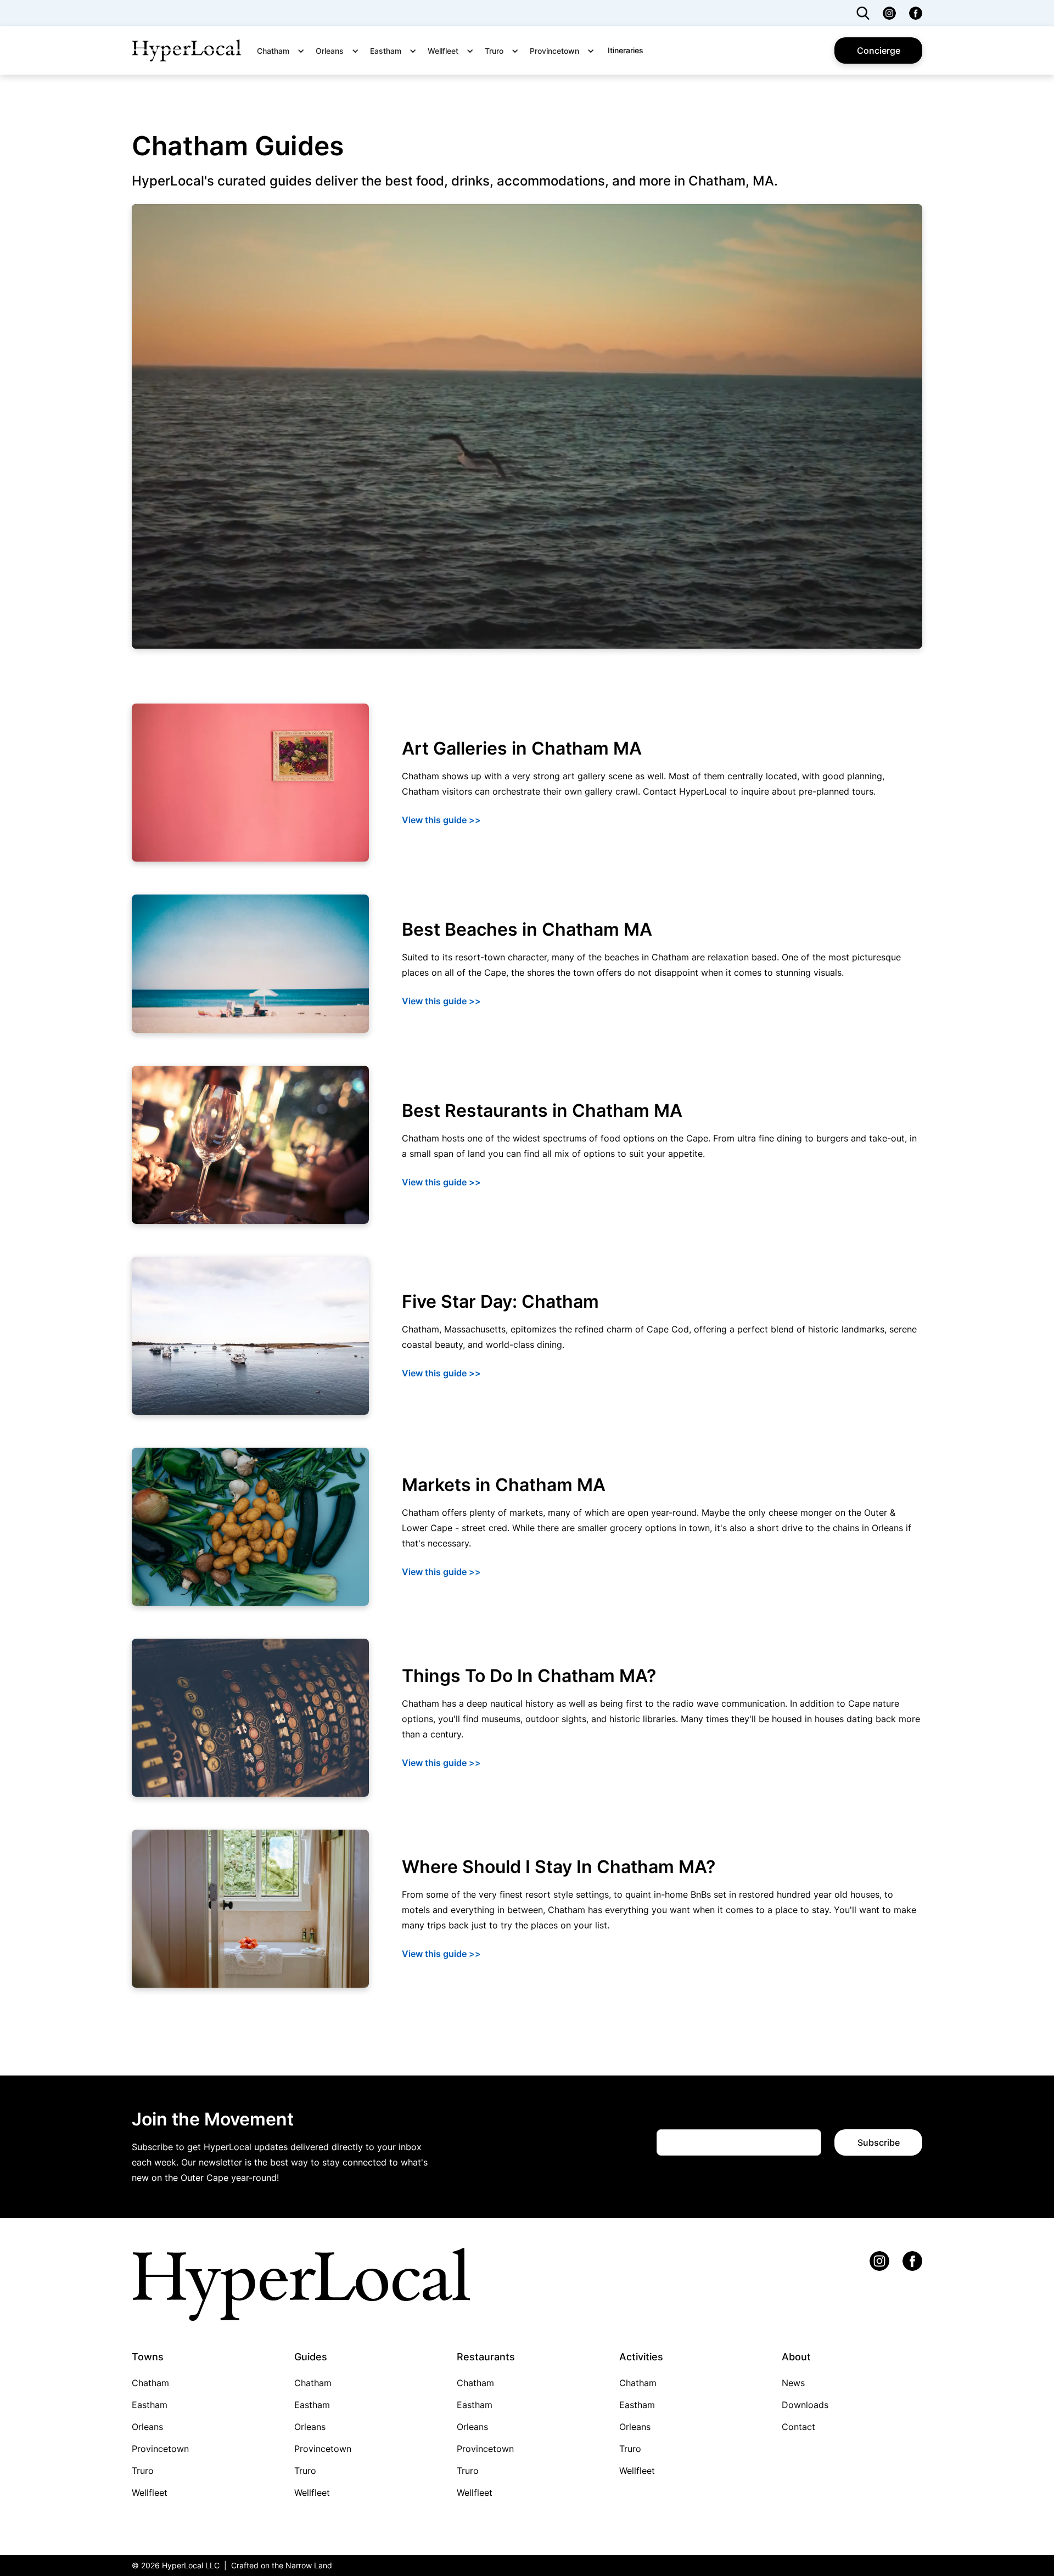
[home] (187, 50)
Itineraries (626, 50)
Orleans (147, 2427)
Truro (143, 2471)
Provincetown (160, 2449)
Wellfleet (150, 2493)
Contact (798, 2427)
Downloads (805, 2405)
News (793, 2383)
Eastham (150, 2405)
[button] (284, 51)
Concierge (879, 50)
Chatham (150, 2383)
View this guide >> (441, 820)
